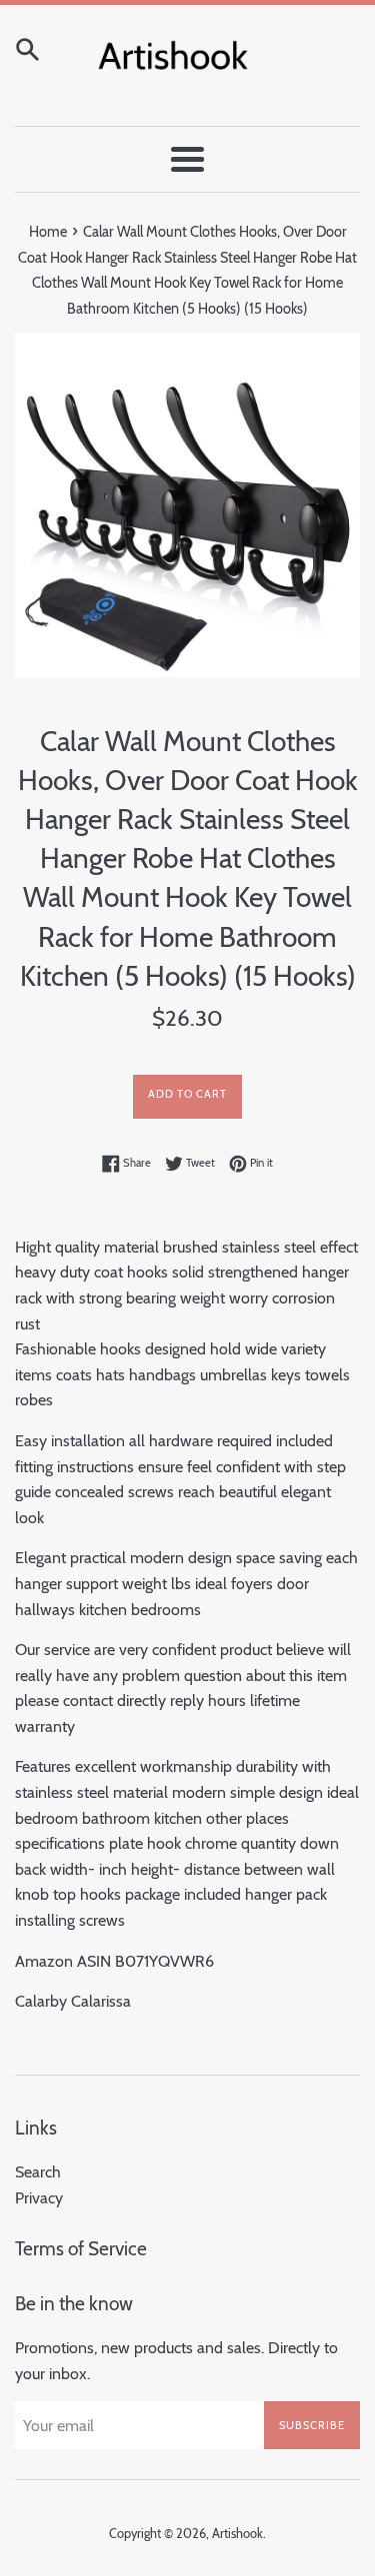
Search (38, 2172)
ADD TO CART (187, 1094)
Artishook (237, 2534)
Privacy (39, 2198)
